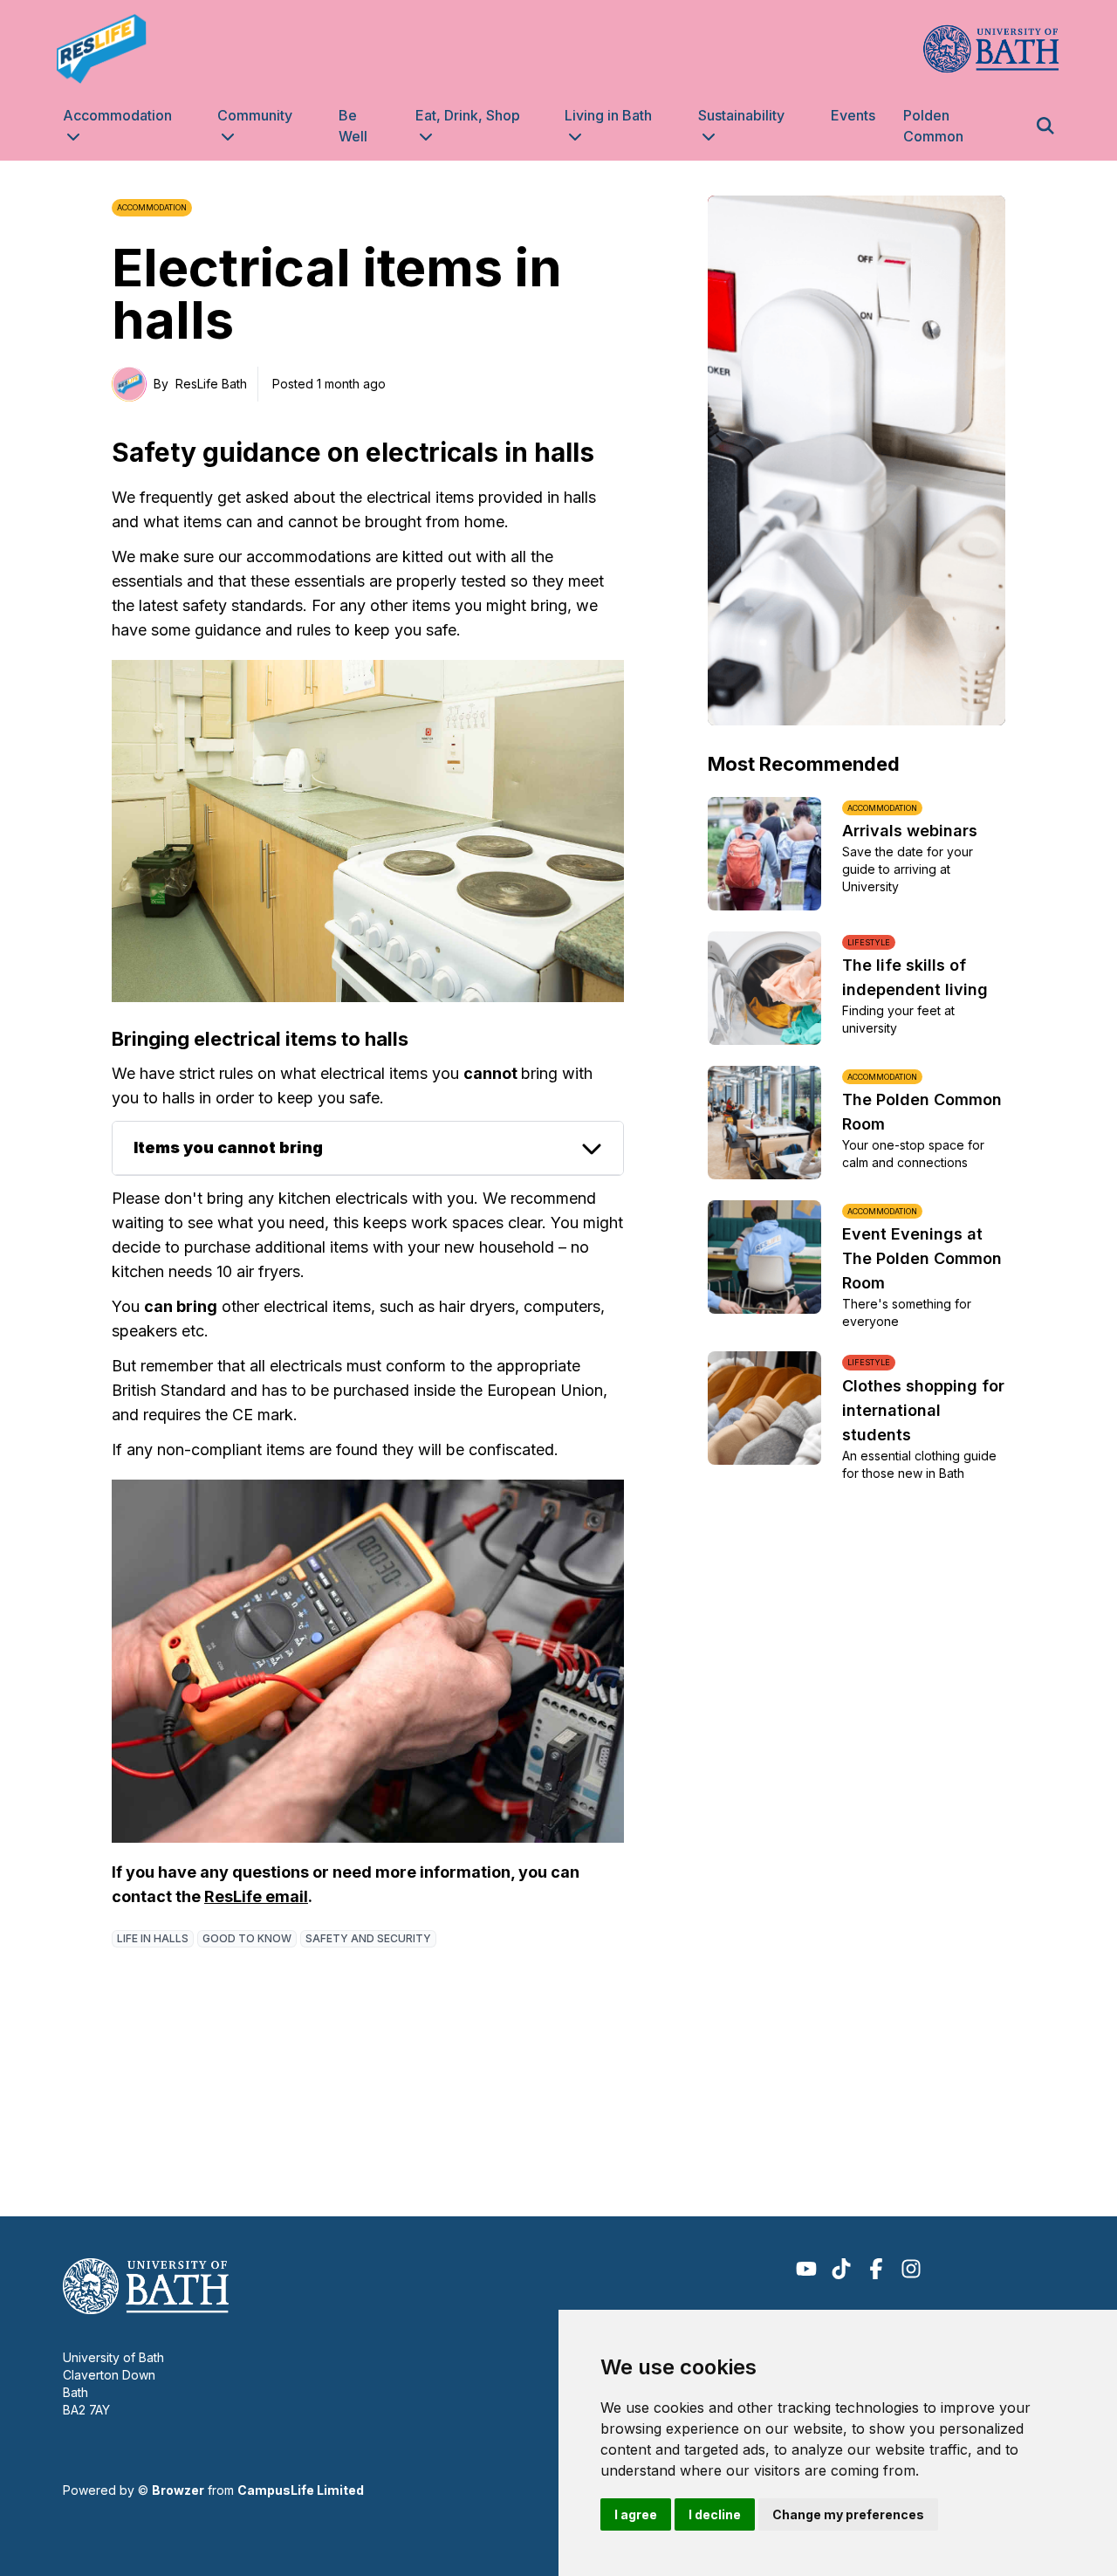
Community (255, 115)
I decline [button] (715, 2514)
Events (853, 115)
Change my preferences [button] (848, 2514)
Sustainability (741, 115)
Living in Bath (608, 115)
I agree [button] (636, 2514)
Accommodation (117, 115)
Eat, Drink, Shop (468, 115)
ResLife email (256, 1896)
